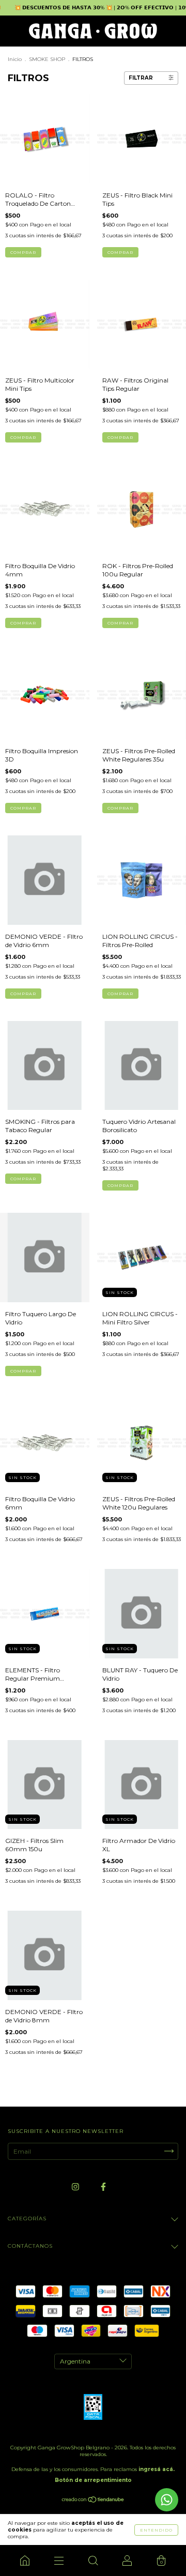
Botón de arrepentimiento (93, 2480)
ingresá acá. (157, 2469)
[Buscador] (93, 2560)
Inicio (15, 59)
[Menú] (59, 2560)
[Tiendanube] (93, 2501)
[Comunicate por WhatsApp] (167, 2500)
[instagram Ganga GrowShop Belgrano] (76, 2186)
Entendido (156, 2530)
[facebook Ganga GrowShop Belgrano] (103, 2186)
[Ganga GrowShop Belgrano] (25, 2560)
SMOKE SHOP (47, 59)
